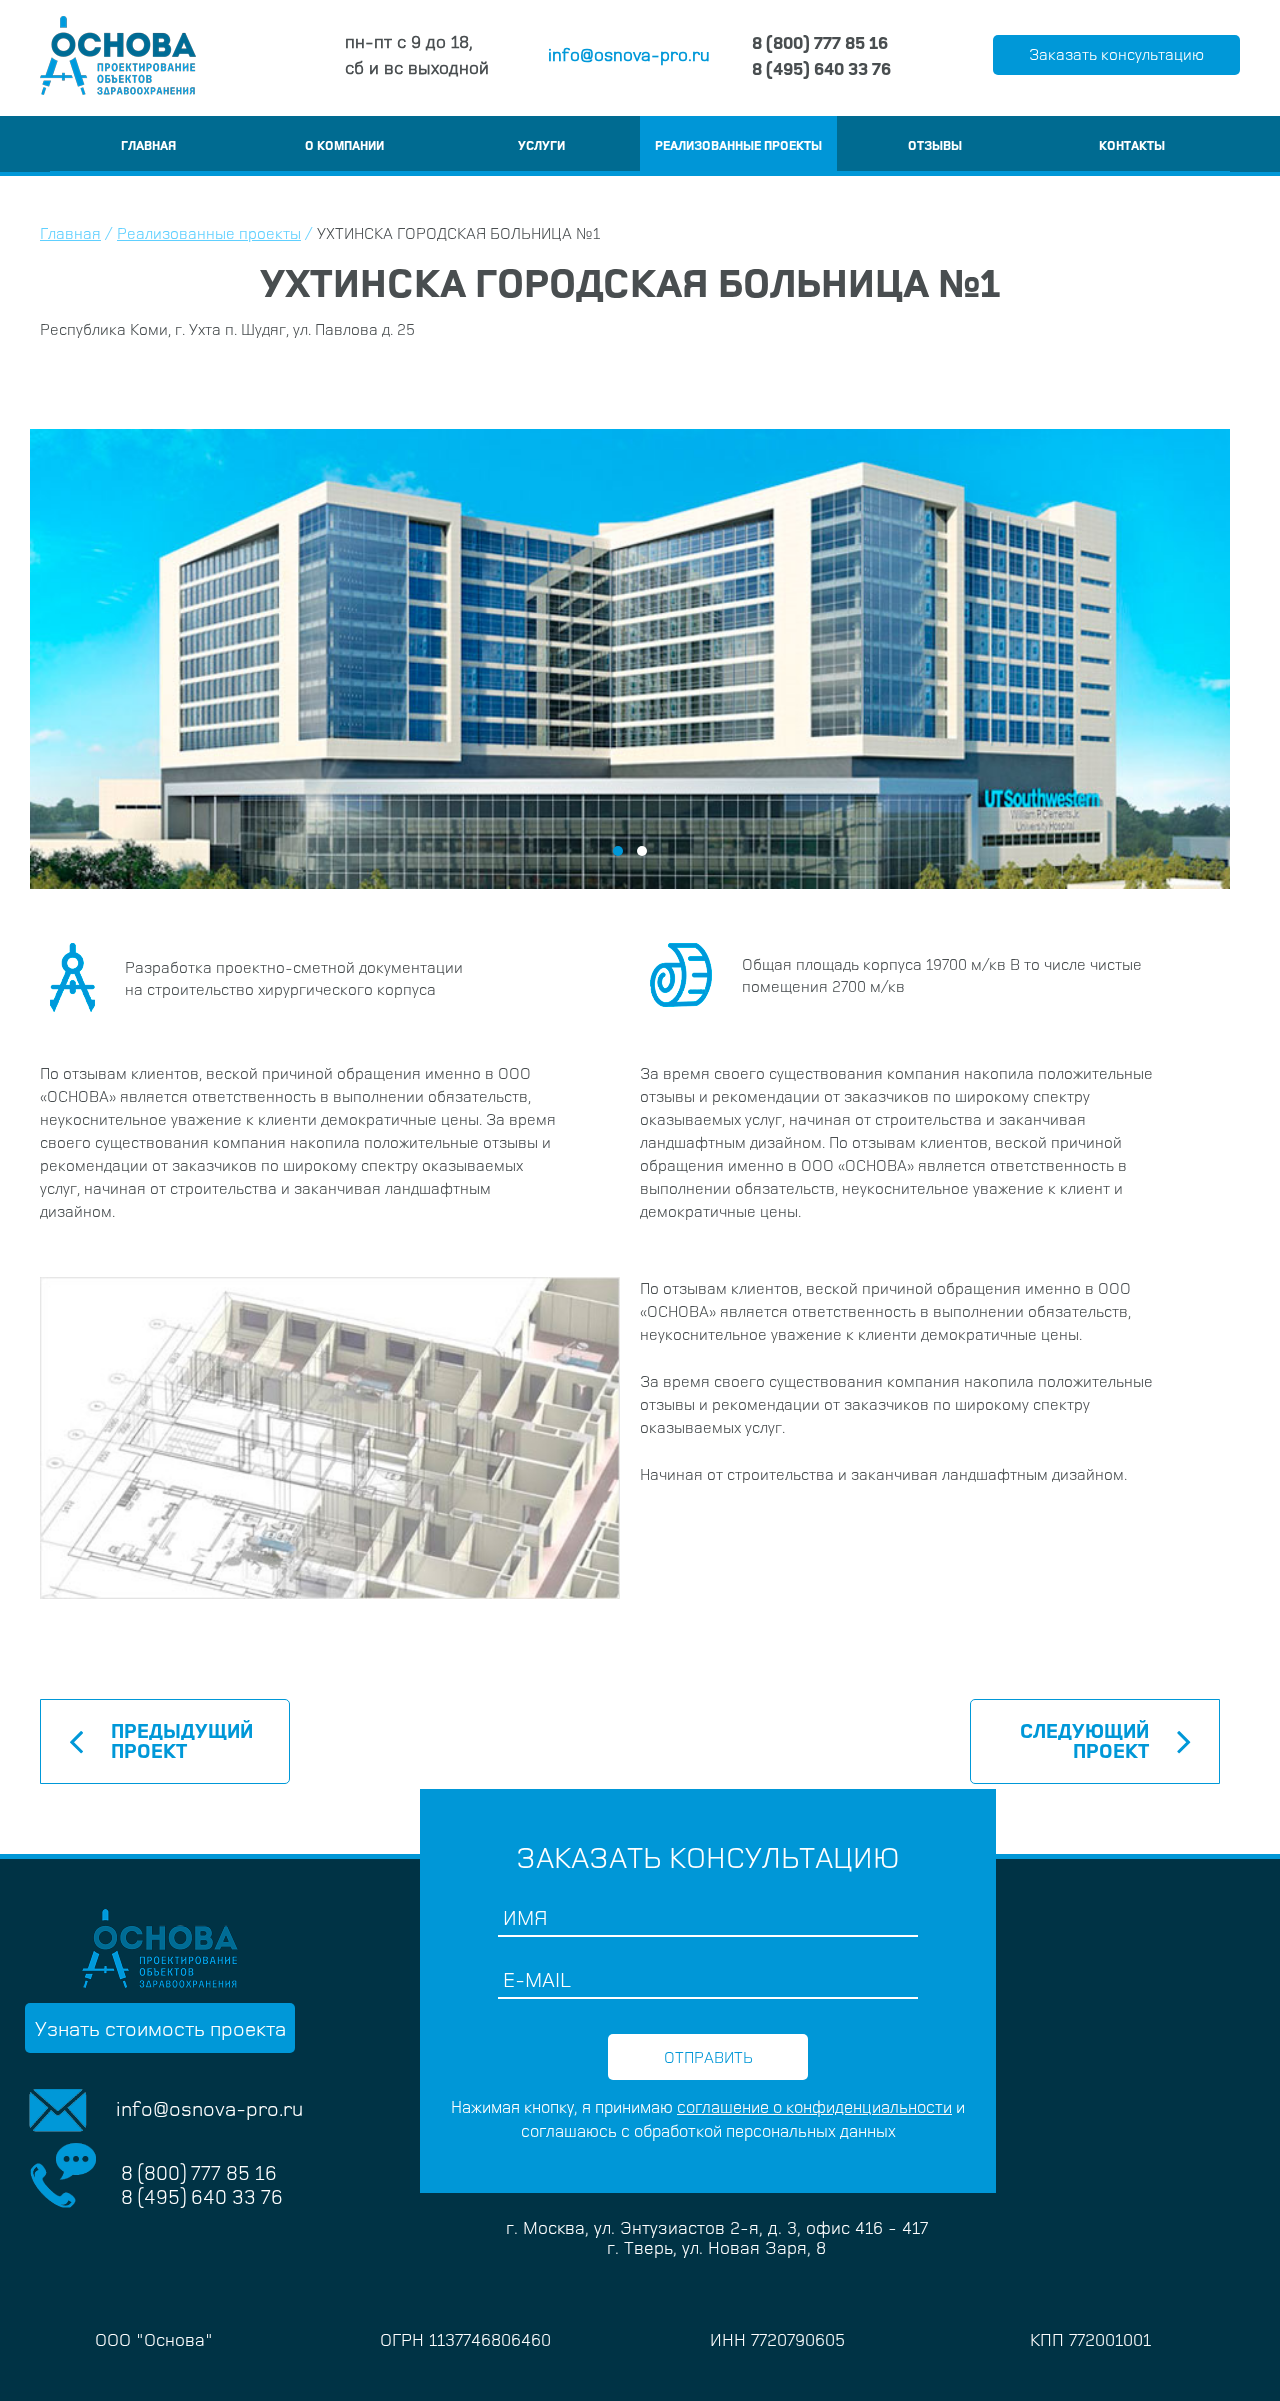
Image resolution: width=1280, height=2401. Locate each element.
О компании (344, 145)
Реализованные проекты (738, 145)
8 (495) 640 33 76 (821, 68)
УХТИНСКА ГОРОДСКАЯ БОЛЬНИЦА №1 (458, 233)
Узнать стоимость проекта (160, 2028)
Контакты (1132, 145)
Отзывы (935, 145)
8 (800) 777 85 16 (820, 42)
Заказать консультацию (1116, 54)
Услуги (541, 145)
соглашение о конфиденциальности (814, 2106)
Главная (148, 145)
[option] (630, 659)
